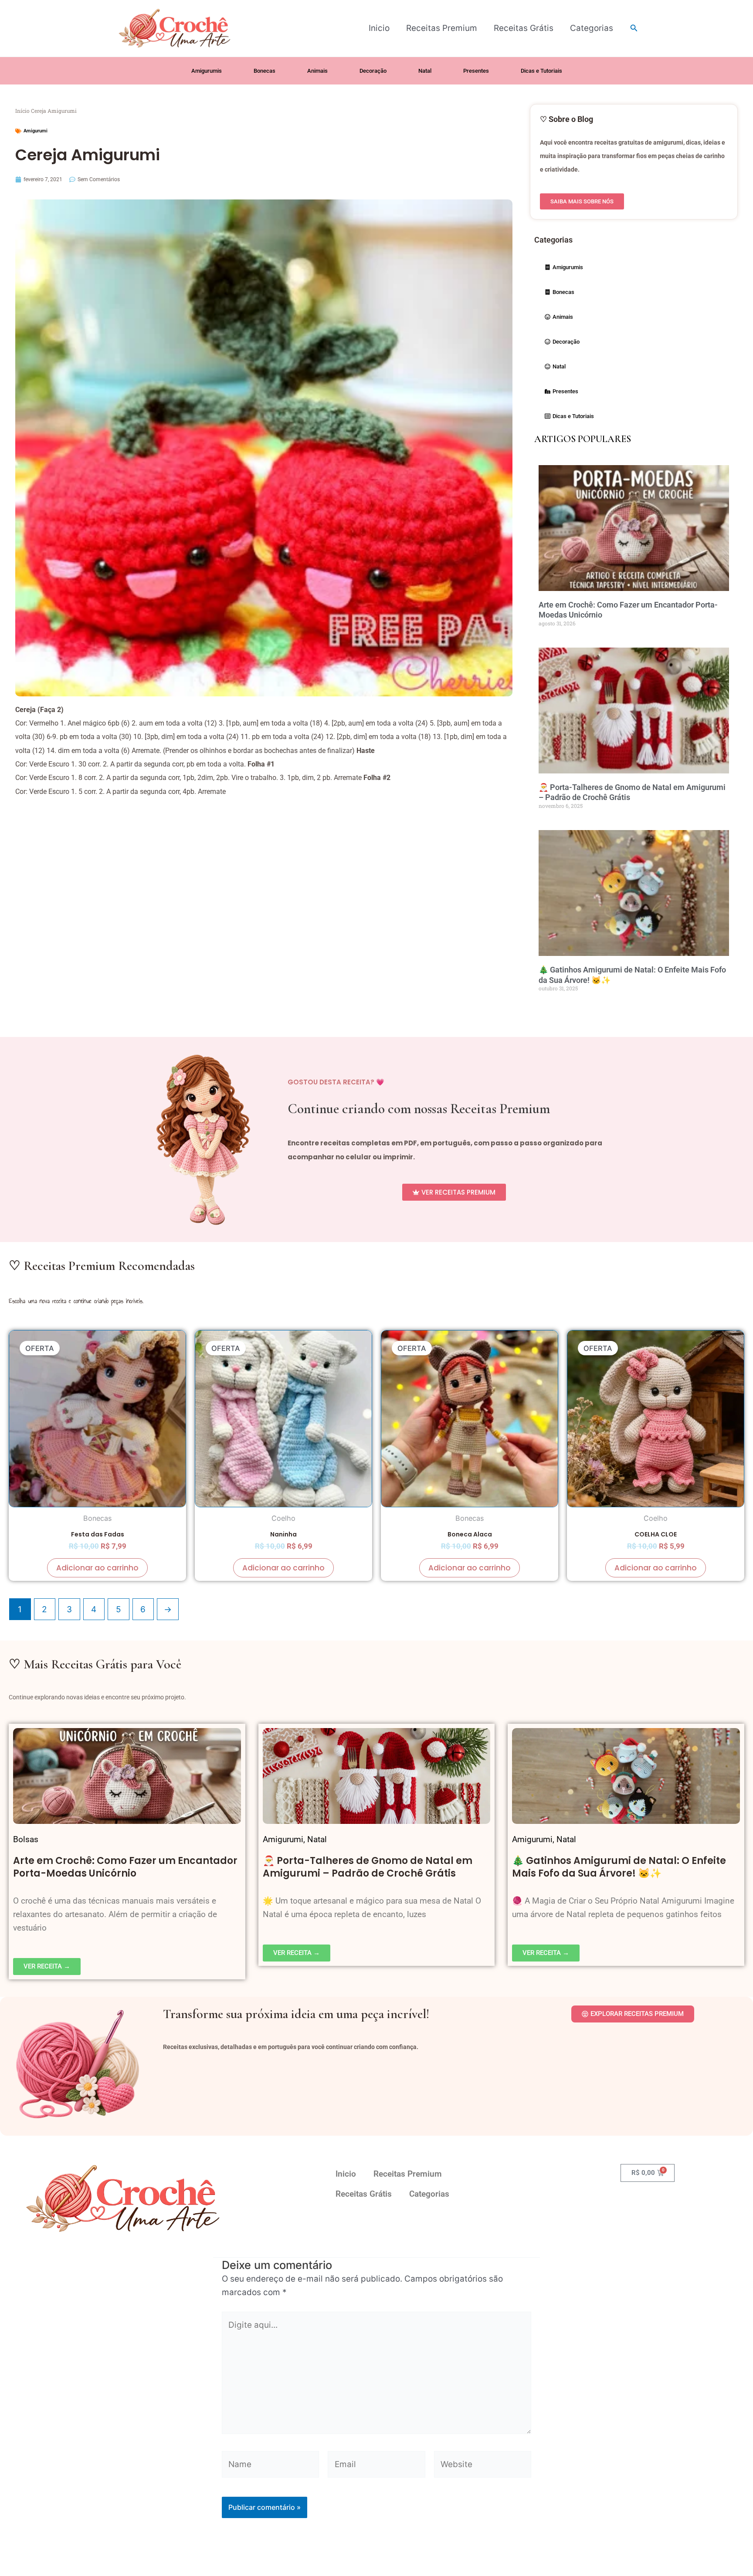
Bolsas (26, 1839)
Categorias (592, 28)
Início (22, 111)
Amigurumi (36, 131)
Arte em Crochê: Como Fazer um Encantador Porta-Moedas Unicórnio (125, 1867)
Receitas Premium (442, 28)
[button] (634, 28)
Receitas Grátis (524, 28)
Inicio (379, 28)
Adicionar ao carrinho (97, 1568)
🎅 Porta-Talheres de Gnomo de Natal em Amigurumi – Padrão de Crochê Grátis (368, 1867)
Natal (317, 1839)
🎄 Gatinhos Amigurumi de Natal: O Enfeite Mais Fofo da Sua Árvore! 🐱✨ (619, 1867)
